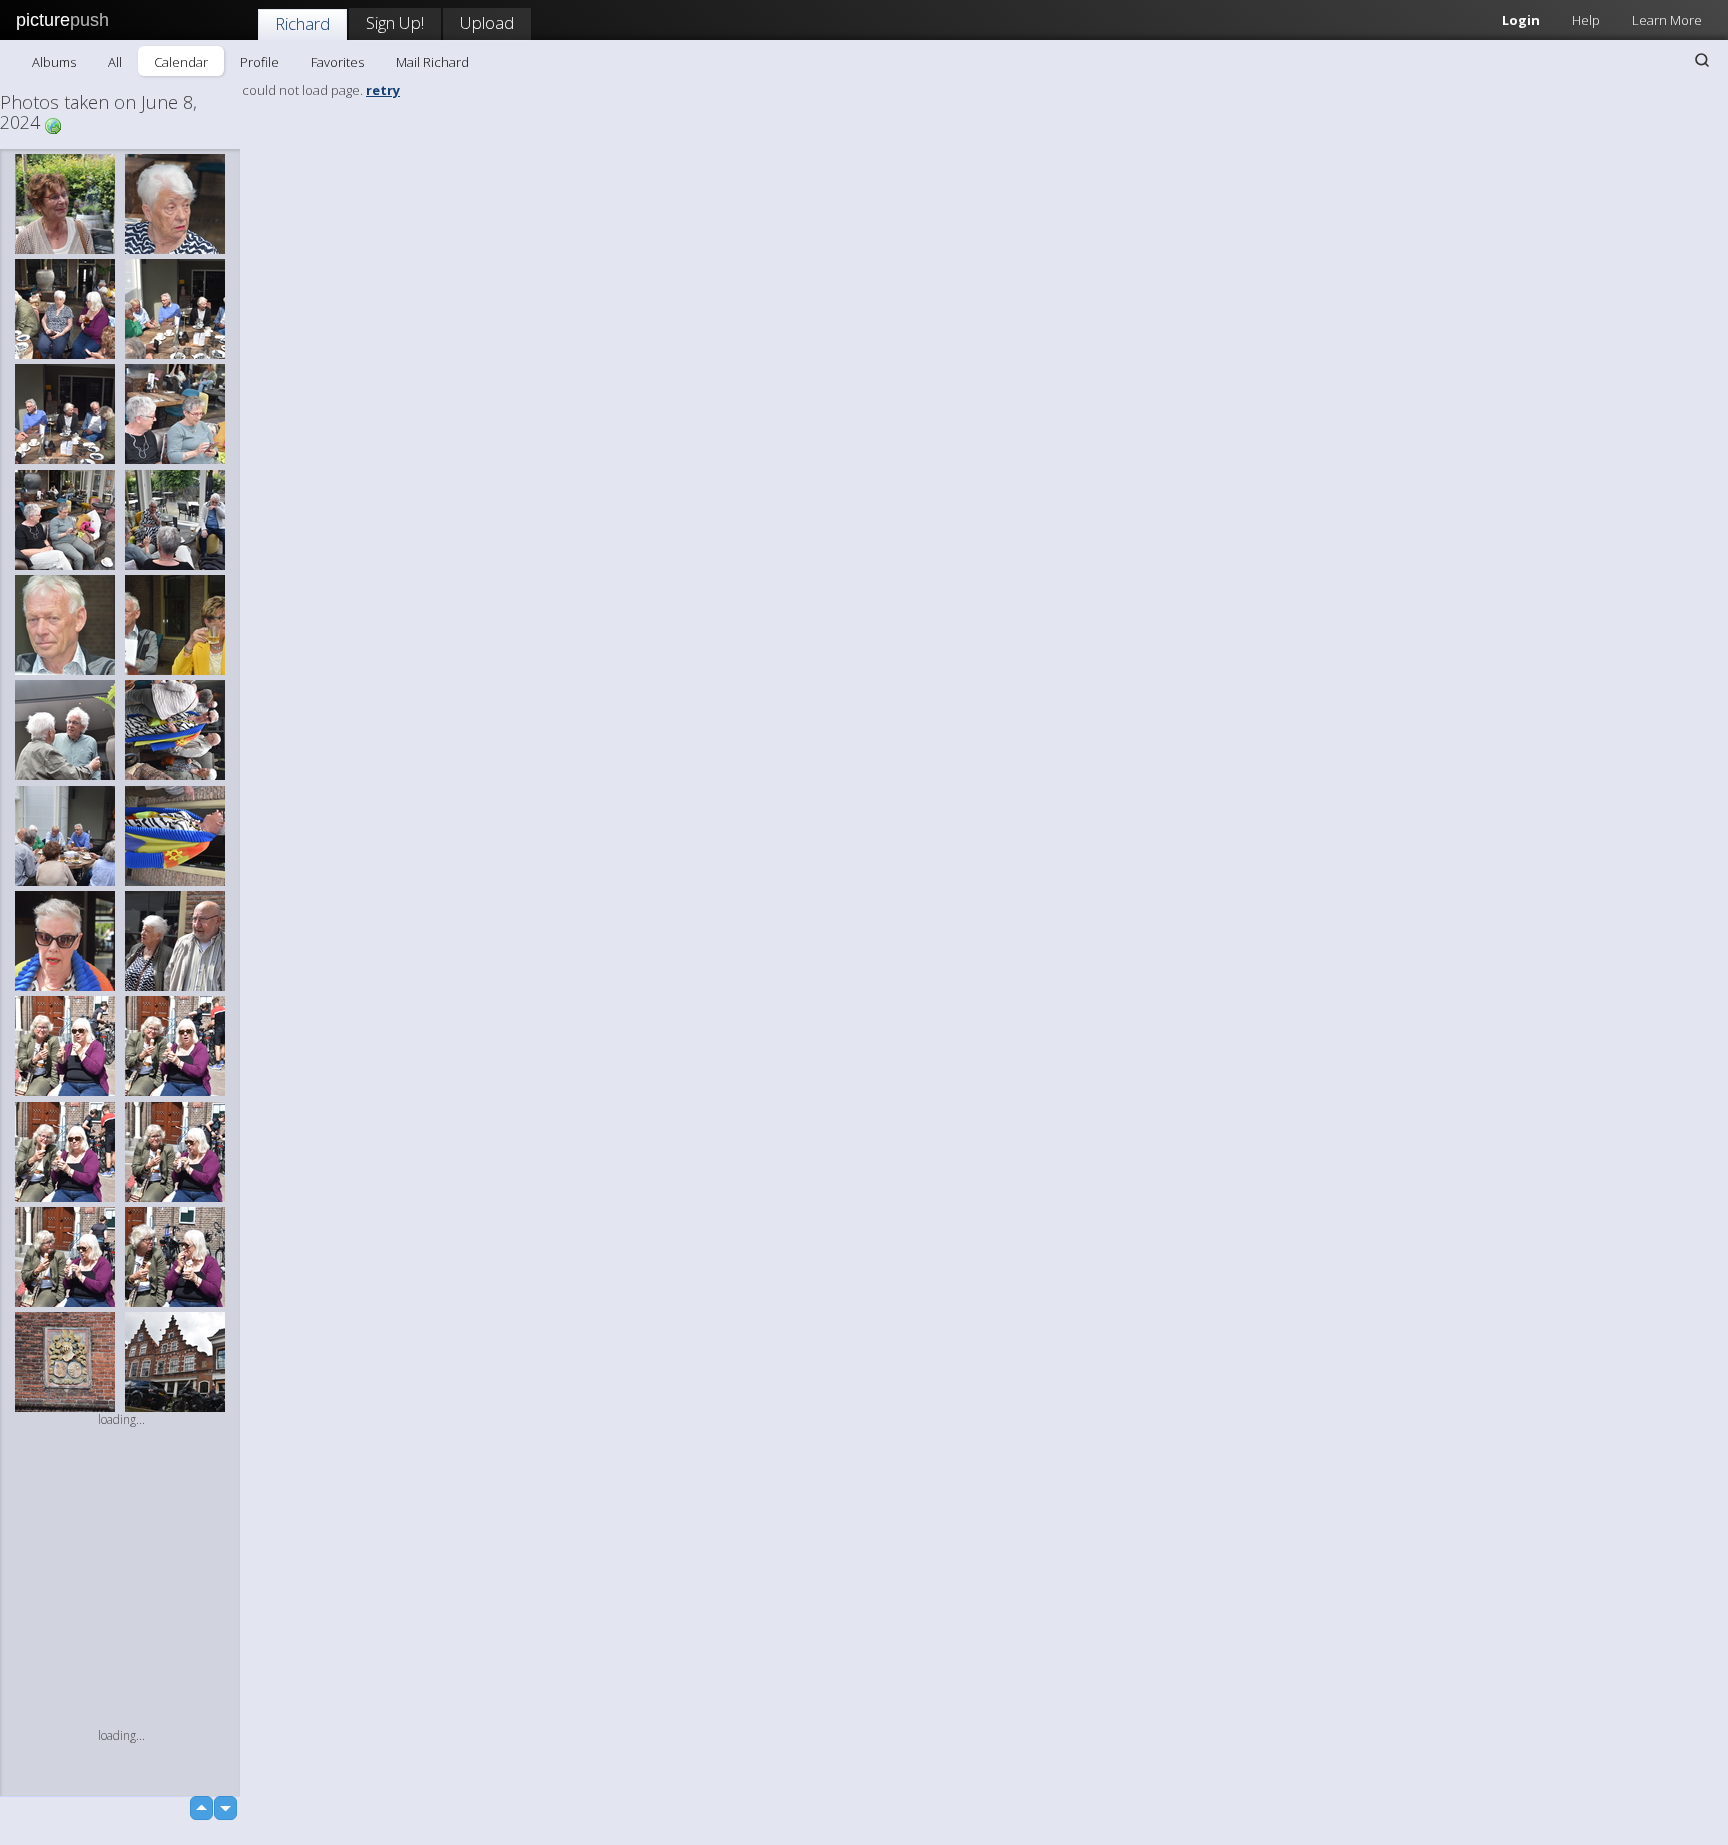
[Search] (1702, 60)
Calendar (181, 62)
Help (1586, 20)
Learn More (1667, 20)
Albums (54, 62)
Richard (302, 23)
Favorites (337, 62)
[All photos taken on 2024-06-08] (53, 124)
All (115, 62)
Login (1521, 20)
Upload (487, 22)
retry (383, 90)
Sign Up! (395, 22)
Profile (259, 62)
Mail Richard (432, 62)
